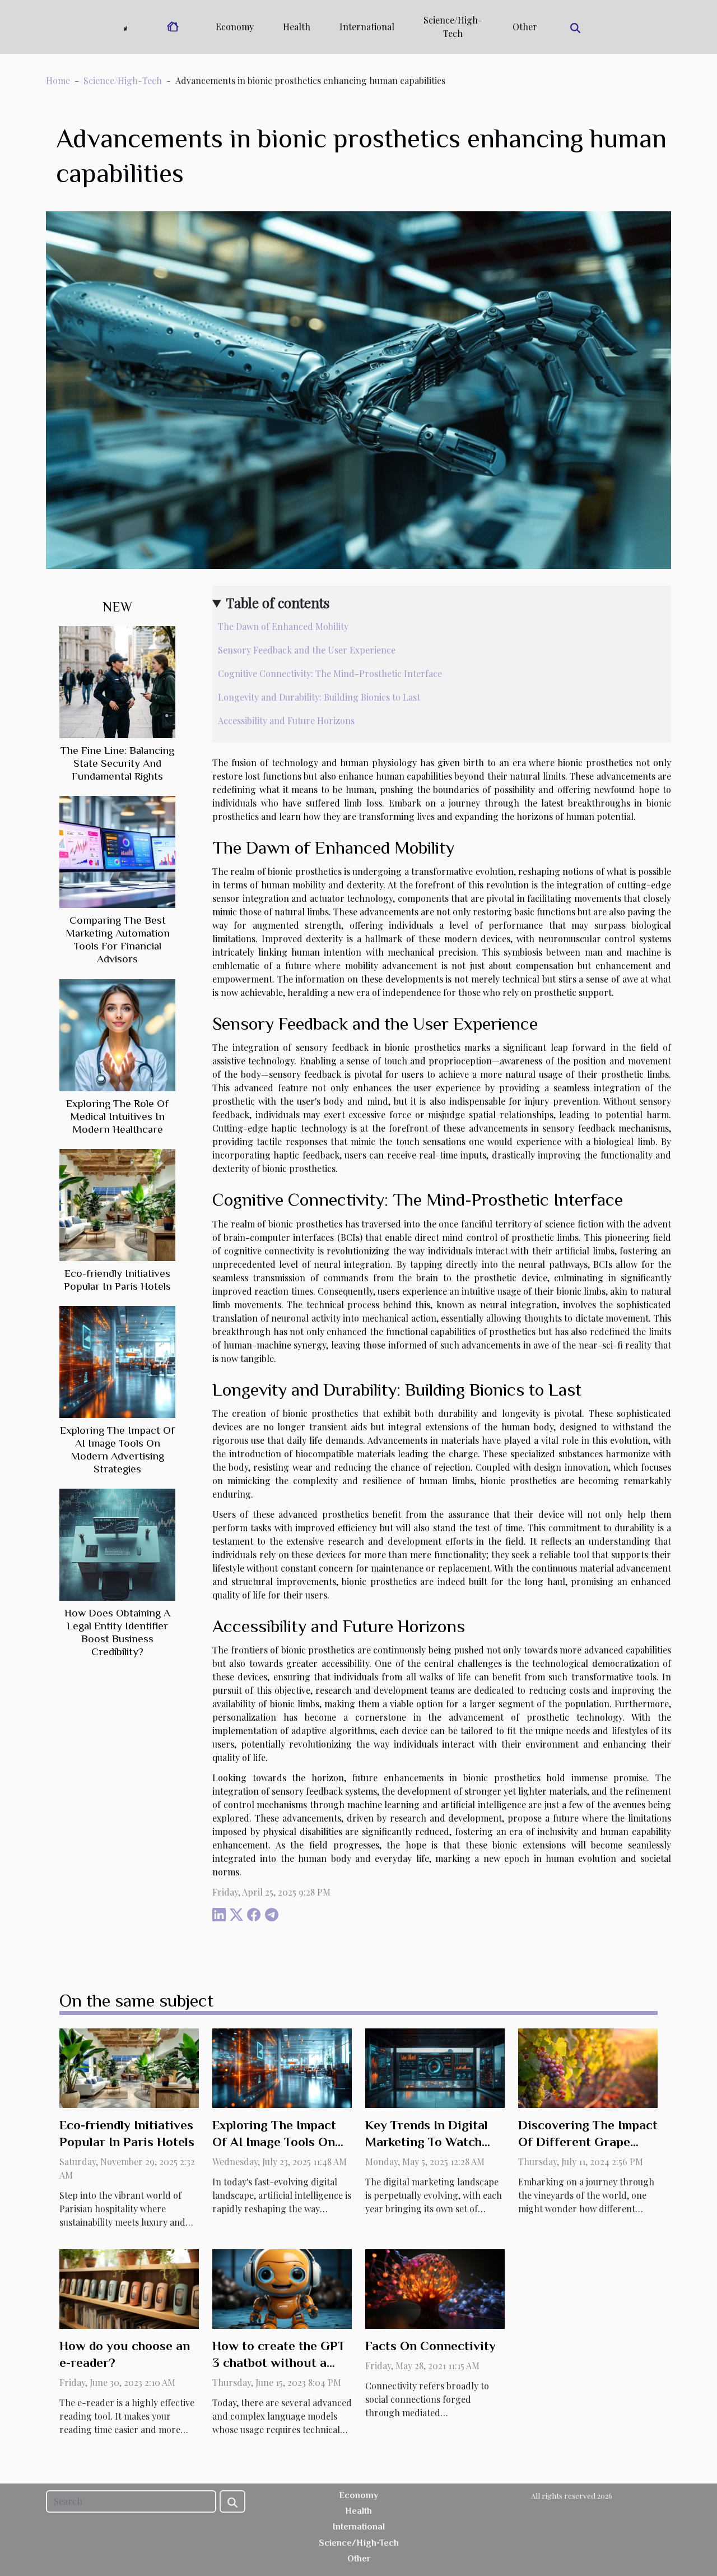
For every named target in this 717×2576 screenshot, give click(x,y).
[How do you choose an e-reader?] (129, 2288)
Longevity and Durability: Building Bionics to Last (319, 697)
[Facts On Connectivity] (435, 2288)
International (367, 27)
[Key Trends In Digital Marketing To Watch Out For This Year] (435, 2067)
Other (525, 27)
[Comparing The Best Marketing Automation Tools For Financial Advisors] (117, 851)
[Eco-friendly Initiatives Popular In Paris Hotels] (117, 1204)
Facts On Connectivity (430, 2346)
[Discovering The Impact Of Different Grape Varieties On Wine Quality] (588, 2067)
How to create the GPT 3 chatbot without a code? (279, 2362)
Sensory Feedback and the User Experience (307, 650)
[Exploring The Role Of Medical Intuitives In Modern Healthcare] (117, 1034)
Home (58, 80)
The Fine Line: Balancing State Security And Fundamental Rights (117, 763)
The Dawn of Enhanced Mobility (283, 626)
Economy (235, 27)
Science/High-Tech (453, 27)
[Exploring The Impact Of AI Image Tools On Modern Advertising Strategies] (117, 1361)
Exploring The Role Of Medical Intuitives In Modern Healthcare (117, 1116)
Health (297, 27)
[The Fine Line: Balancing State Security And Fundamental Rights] (117, 681)
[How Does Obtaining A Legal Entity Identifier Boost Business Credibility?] (117, 1543)
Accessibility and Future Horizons (286, 721)
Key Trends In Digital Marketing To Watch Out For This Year (427, 2142)
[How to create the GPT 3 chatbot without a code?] (282, 2288)
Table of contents (278, 603)
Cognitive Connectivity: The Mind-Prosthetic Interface (330, 673)
